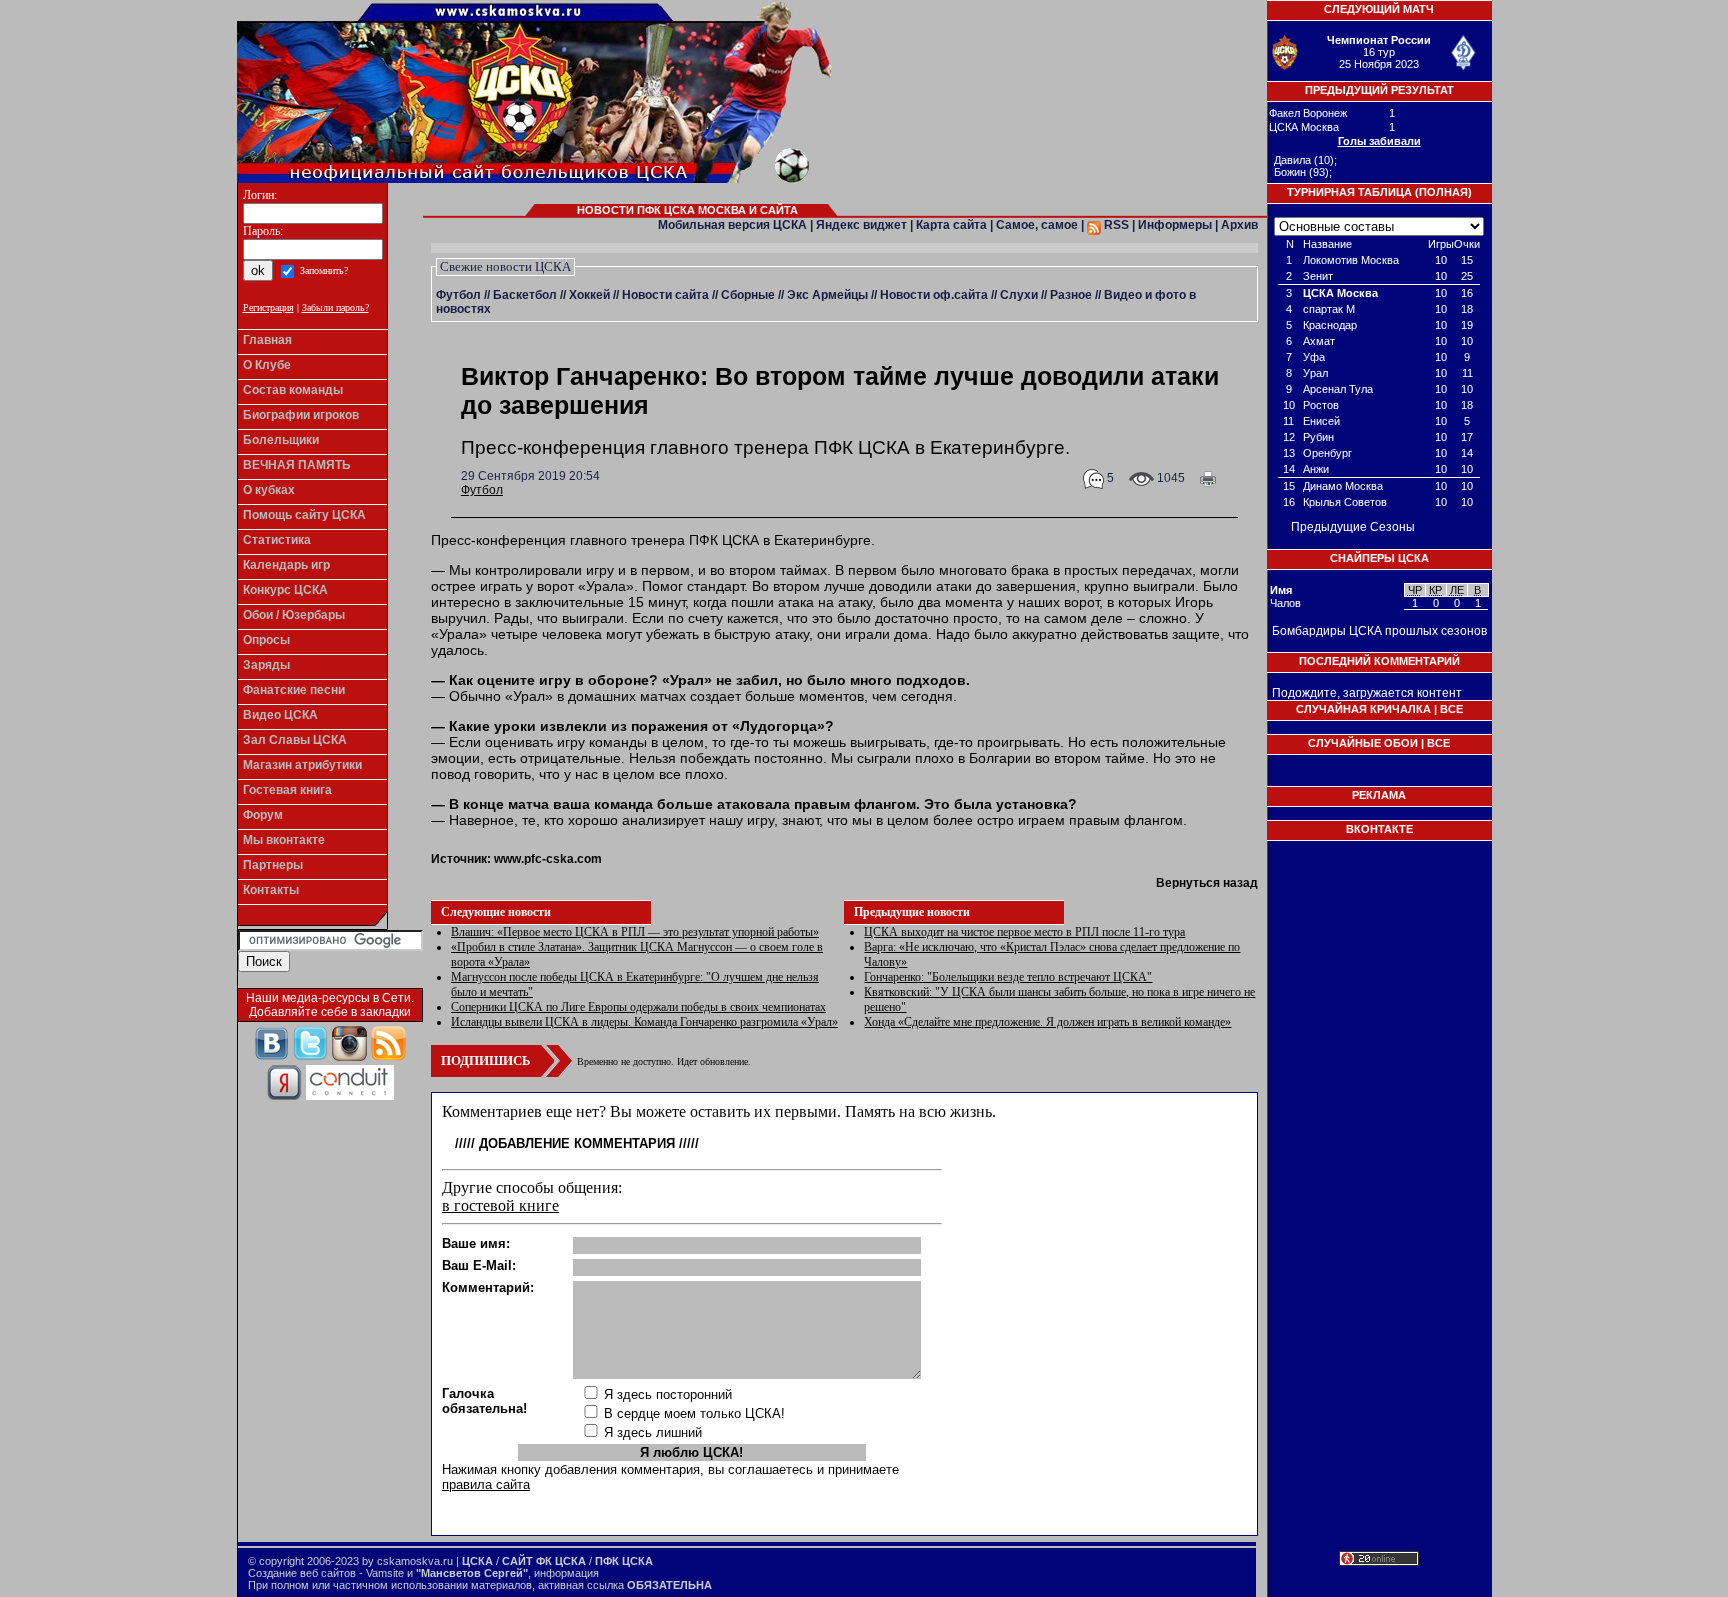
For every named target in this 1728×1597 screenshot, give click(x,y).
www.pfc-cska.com (548, 859)
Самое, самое (1037, 225)
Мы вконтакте (284, 840)
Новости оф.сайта (934, 295)
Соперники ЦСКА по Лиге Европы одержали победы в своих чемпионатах (638, 1007)
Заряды (266, 665)
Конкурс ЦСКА (285, 590)
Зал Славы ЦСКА (295, 740)
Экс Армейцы (827, 295)
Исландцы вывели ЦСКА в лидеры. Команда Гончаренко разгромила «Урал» (644, 1022)
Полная (1443, 192)
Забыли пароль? (335, 307)
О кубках (269, 490)
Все (1451, 709)
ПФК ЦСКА (624, 1561)
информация (566, 1573)
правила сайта (486, 1484)
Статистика (277, 540)
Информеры (1175, 225)
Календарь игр (286, 565)
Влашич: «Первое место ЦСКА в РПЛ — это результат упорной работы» (635, 932)
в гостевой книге (500, 1205)
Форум (263, 815)
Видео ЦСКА (280, 715)
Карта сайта (951, 225)
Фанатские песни (294, 690)
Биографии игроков (301, 415)
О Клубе (267, 365)
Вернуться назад (1207, 883)
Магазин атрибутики (302, 765)
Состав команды (293, 390)
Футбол (458, 295)
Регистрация (268, 307)
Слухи (1019, 295)
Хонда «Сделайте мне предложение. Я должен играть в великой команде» (1047, 1022)
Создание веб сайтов (302, 1573)
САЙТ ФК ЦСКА (544, 1561)
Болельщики (281, 440)
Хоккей (589, 295)
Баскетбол (525, 295)
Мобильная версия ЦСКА (732, 225)
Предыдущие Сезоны (1353, 527)
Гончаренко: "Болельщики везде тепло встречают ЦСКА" (1008, 977)
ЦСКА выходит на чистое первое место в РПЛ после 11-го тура (1024, 932)
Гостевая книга (287, 790)
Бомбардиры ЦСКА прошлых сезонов (1379, 631)
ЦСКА (477, 1561)
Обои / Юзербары (294, 615)
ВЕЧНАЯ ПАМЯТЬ (297, 465)
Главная (267, 340)
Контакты (271, 890)
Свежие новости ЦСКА (505, 266)
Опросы (266, 640)
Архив (1239, 225)
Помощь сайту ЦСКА (304, 515)
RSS (1115, 225)
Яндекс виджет (861, 225)
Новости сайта (665, 295)
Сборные (748, 295)
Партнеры (273, 865)
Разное (1071, 295)
